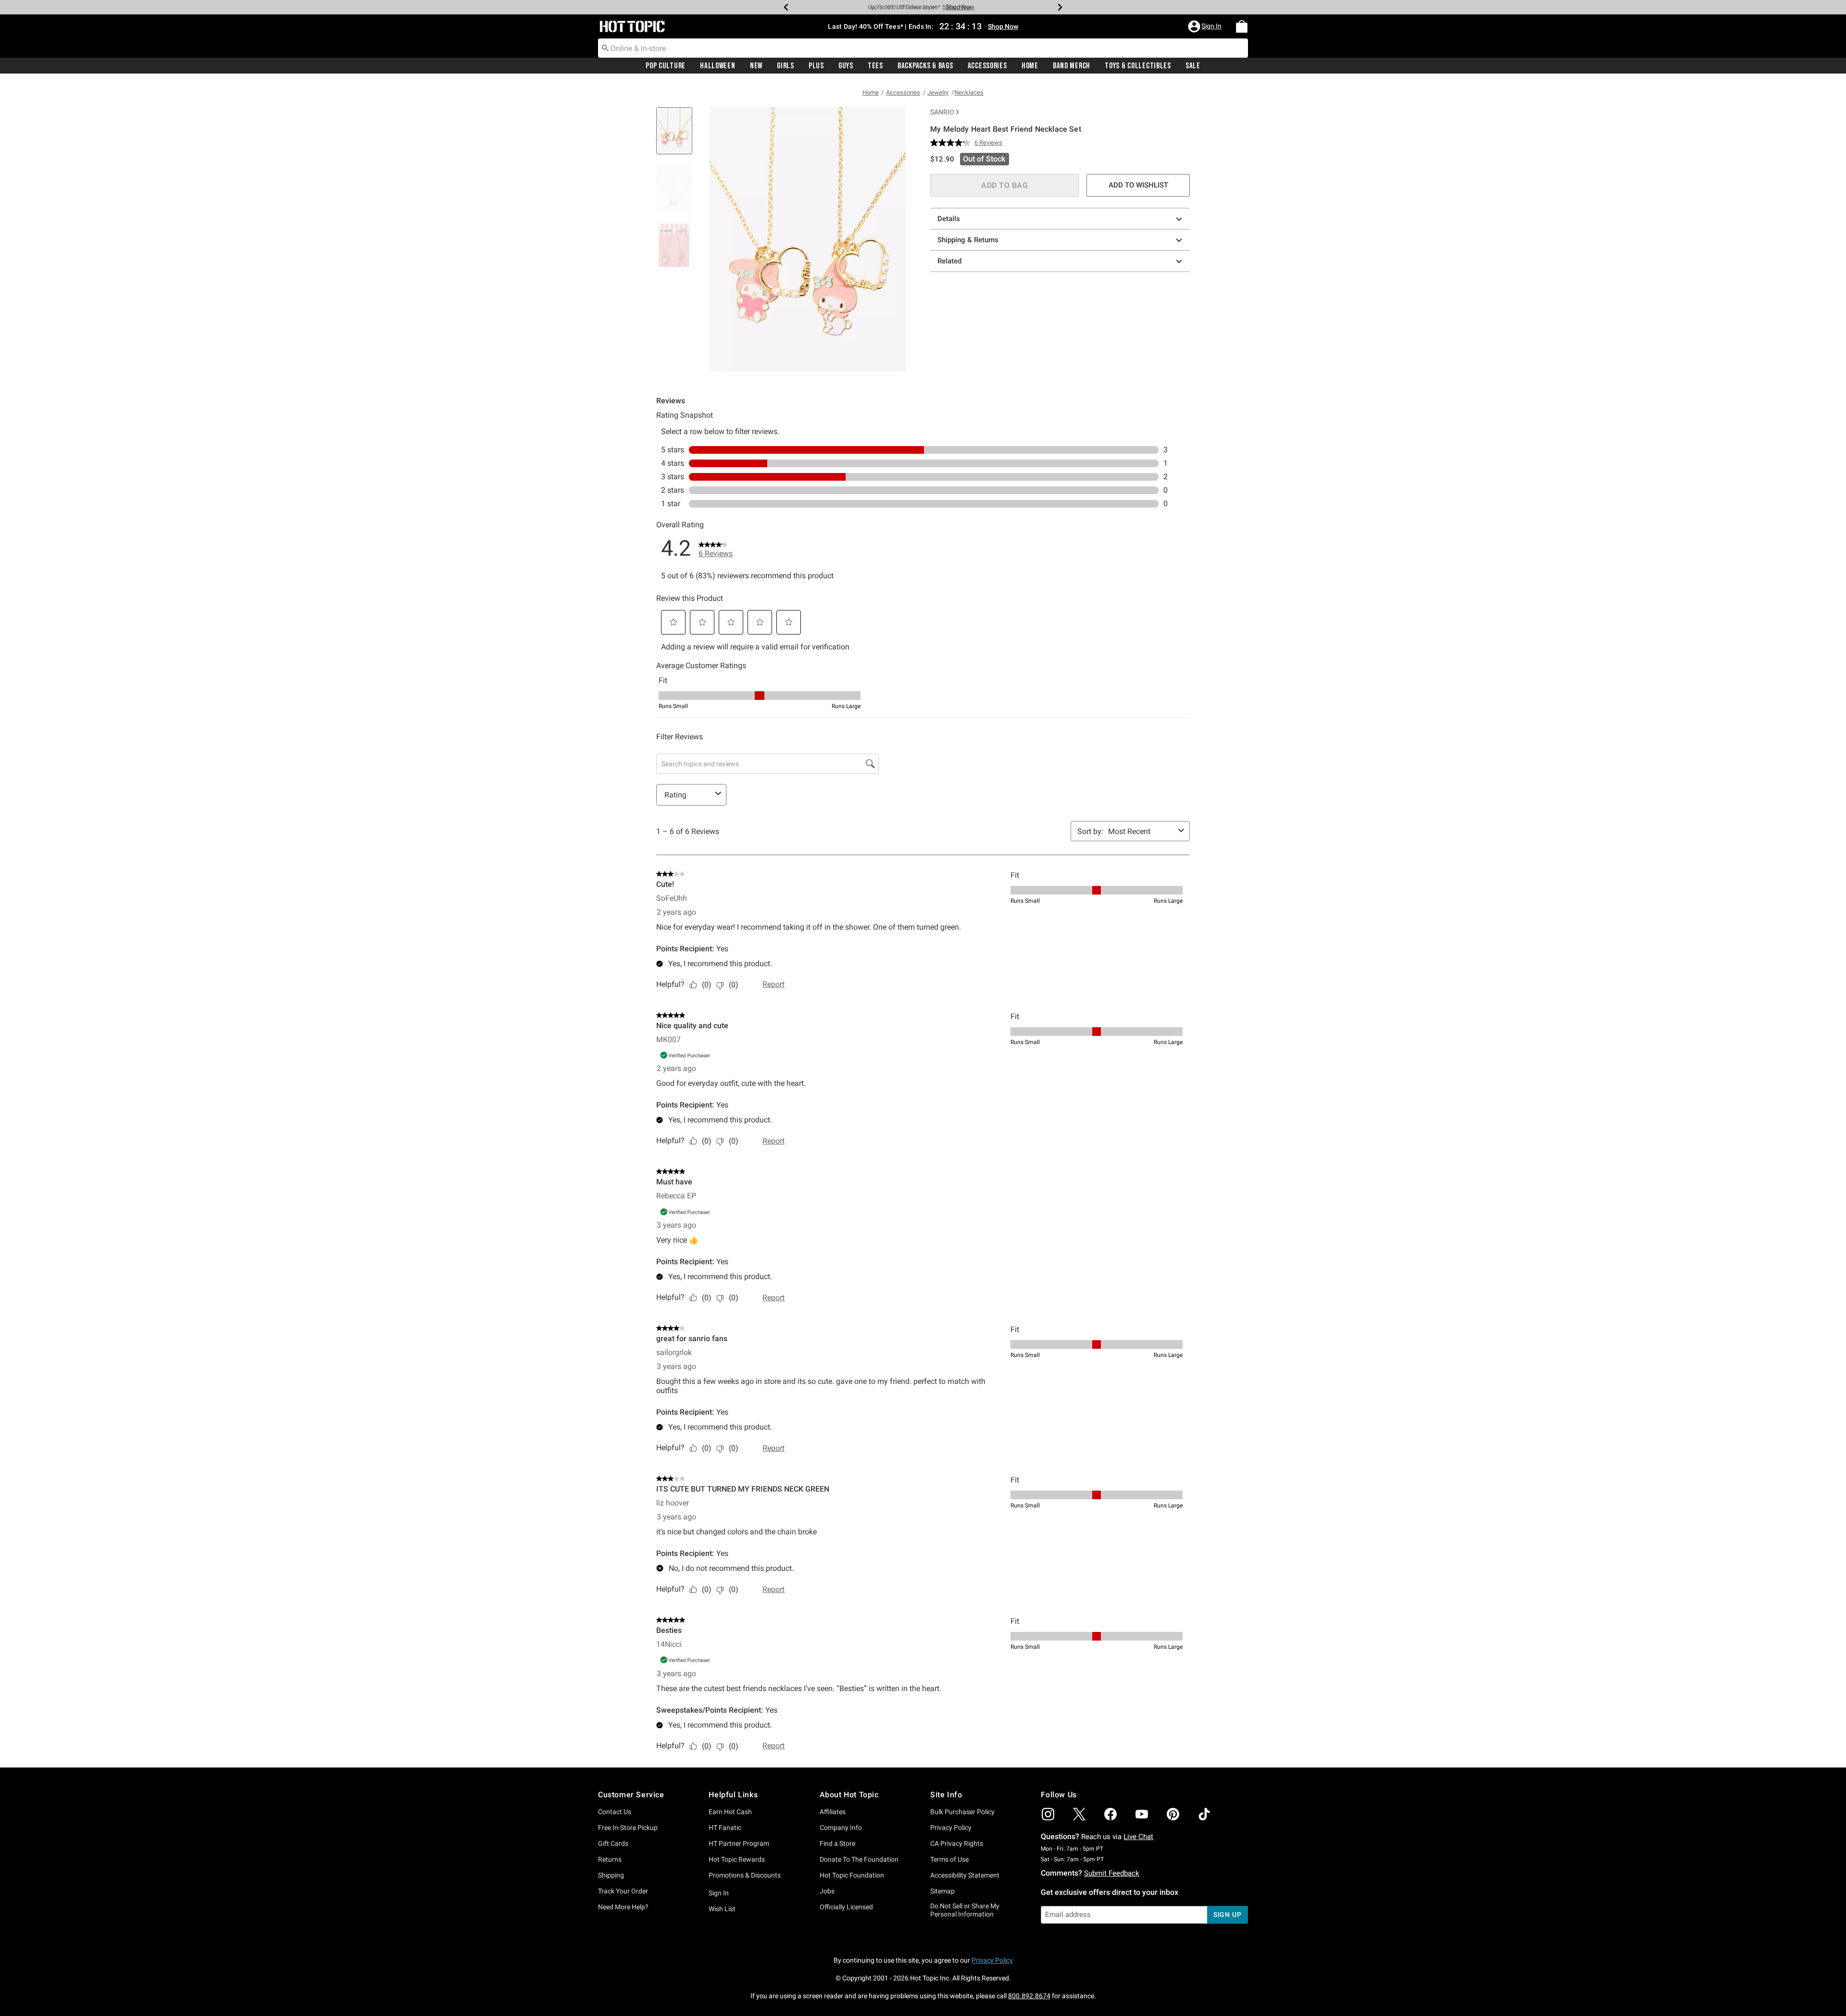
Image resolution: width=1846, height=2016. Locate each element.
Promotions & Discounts (745, 1875)
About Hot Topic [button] (849, 1795)
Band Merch (1072, 66)
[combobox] (923, 48)
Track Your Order (623, 1891)
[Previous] (786, 7)
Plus (816, 66)
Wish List (722, 1909)
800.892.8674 (1029, 1996)
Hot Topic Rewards (737, 1859)
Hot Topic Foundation (852, 1875)
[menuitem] (1242, 26)
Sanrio (942, 112)
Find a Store (837, 1843)
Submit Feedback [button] (1112, 1873)
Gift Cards (613, 1843)
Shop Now (957, 7)
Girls (786, 66)
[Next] (1060, 7)
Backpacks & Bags (925, 66)
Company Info (841, 1828)
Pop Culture (666, 66)
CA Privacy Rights (957, 1843)
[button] (1206, 26)
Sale (1193, 66)
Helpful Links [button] (733, 1795)
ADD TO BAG (1004, 185)
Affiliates (833, 1812)
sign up (1228, 1915)
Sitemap (942, 1891)
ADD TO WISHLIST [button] (1138, 185)
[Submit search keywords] (605, 48)
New (756, 66)
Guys (846, 66)
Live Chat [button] (1138, 1837)
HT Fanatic (725, 1828)
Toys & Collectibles (1138, 66)
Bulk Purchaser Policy (962, 1812)
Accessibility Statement (965, 1875)
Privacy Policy (951, 1828)
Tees (875, 66)
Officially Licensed (846, 1907)
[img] (1048, 1814)
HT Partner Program (739, 1843)
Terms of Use (949, 1859)
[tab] (678, 136)
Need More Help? (623, 1907)
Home (1030, 66)
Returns (610, 1859)
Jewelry (938, 93)
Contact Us (615, 1812)
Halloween (717, 66)
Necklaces (969, 93)
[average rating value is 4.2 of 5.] (952, 143)
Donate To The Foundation (859, 1859)
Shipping (611, 1875)
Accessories (987, 66)
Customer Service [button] (631, 1795)
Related (949, 261)
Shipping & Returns (968, 240)
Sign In (719, 1893)
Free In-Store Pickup (628, 1828)
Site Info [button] (946, 1795)
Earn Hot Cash (730, 1812)
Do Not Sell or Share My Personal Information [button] (965, 1910)
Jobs (827, 1891)
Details (949, 219)
